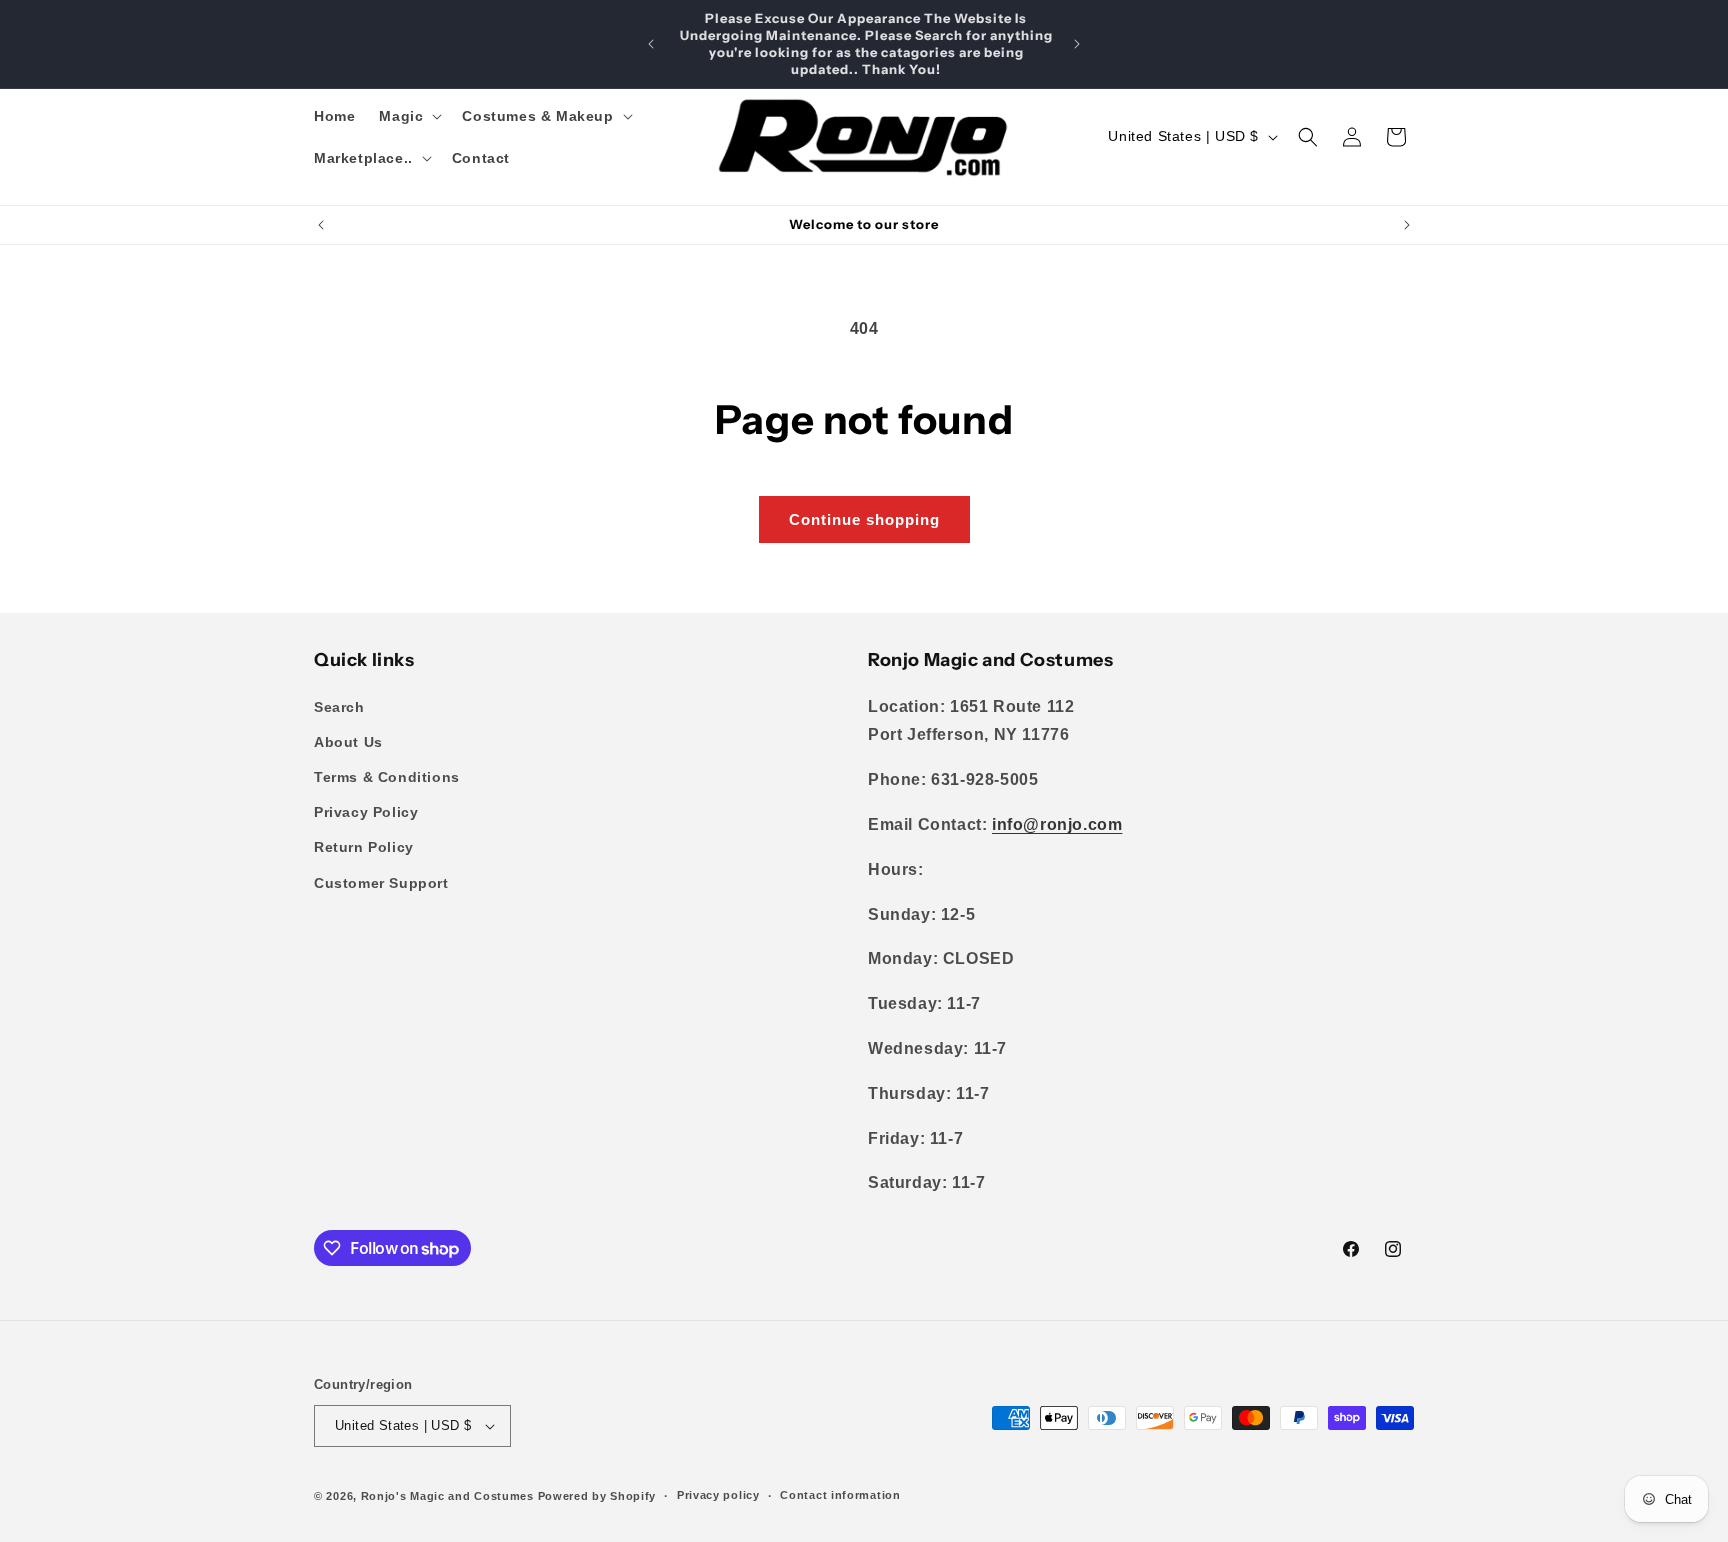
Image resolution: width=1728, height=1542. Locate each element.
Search (339, 707)
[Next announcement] (1077, 44)
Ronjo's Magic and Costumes (447, 1496)
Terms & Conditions (387, 777)
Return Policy (364, 847)
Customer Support (381, 883)
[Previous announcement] (651, 44)
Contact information (840, 1495)
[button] (408, 116)
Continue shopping (864, 519)
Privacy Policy (366, 812)
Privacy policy (718, 1495)
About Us (348, 742)
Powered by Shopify (597, 1496)
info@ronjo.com (1057, 824)
